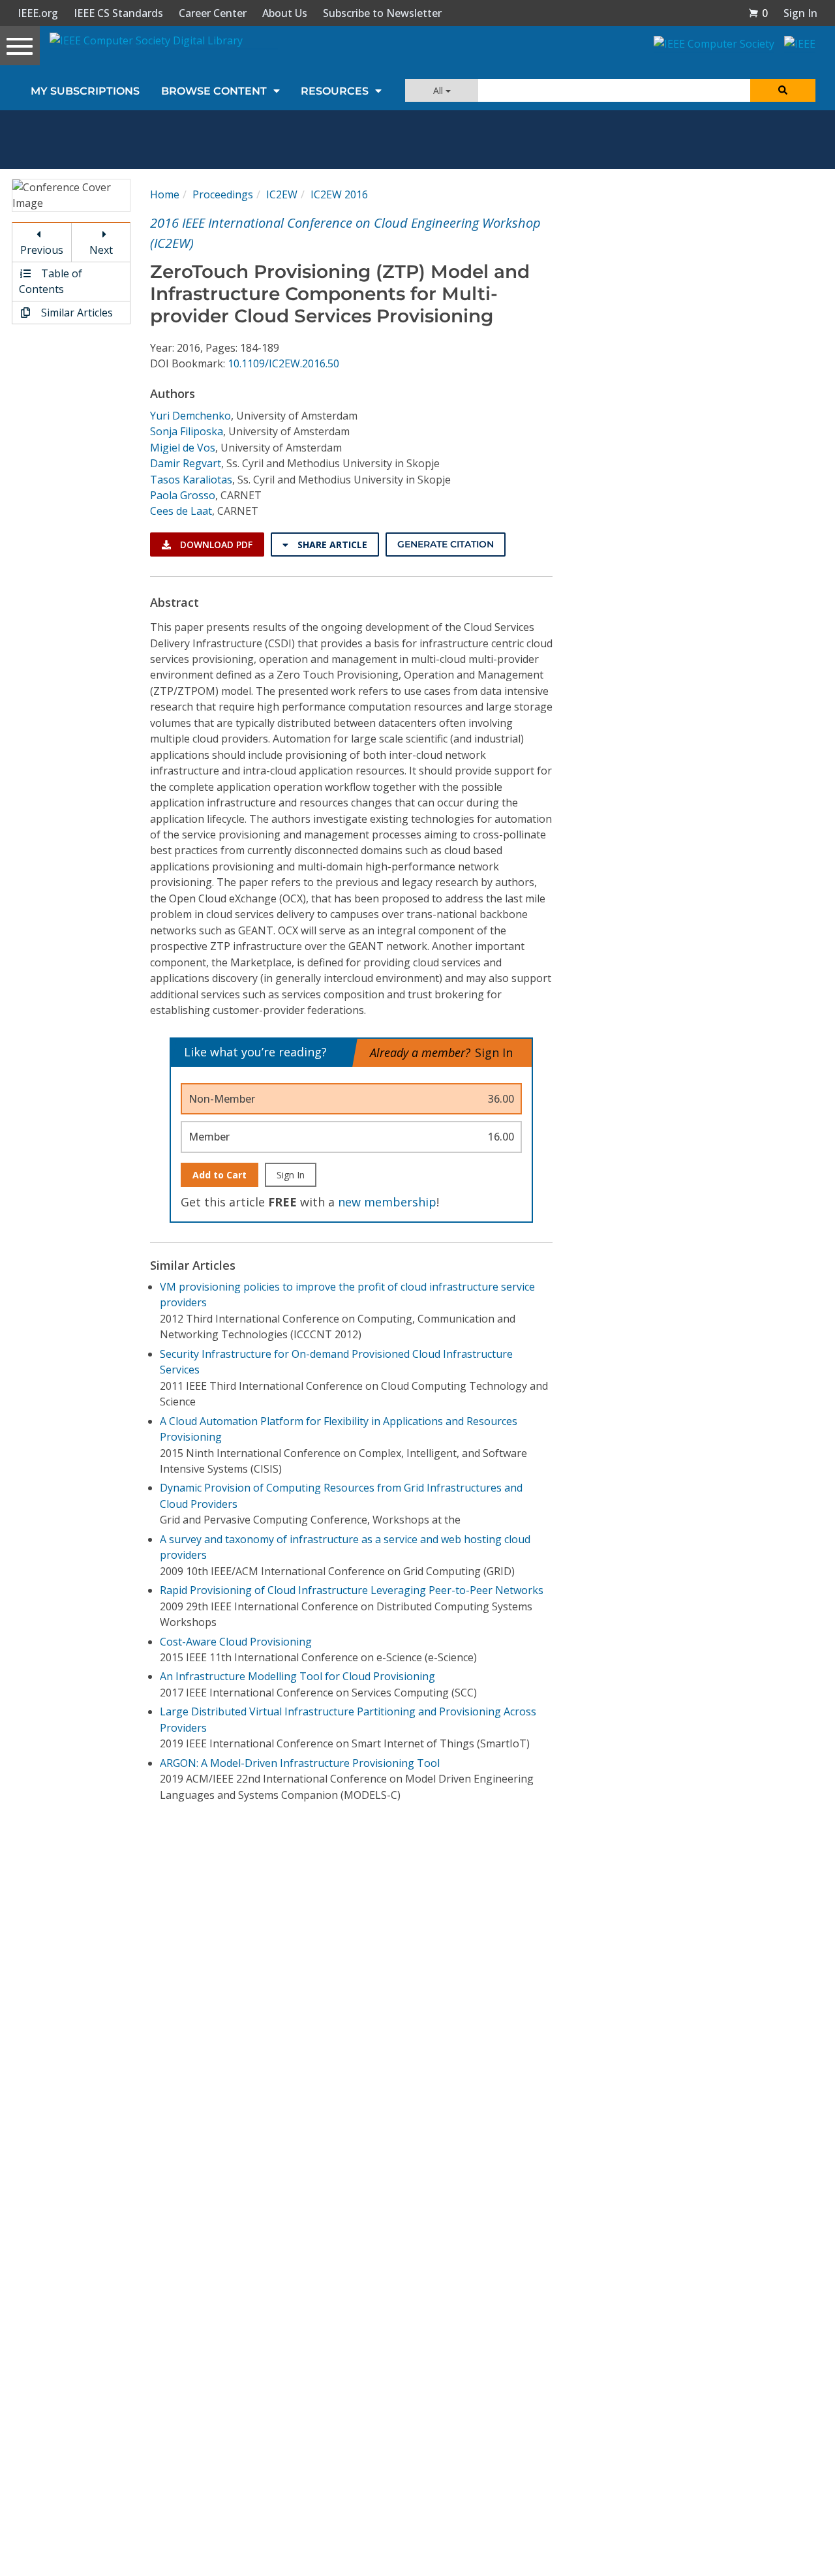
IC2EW (282, 194)
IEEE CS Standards (118, 13)
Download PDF (215, 544)
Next (101, 250)
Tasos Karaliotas (191, 480)
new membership (387, 1202)
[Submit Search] (783, 90)
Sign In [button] (800, 13)
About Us (285, 13)
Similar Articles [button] (76, 313)
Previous (42, 250)
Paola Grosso (183, 495)
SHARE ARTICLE (331, 544)
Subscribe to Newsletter (382, 13)
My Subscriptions (85, 91)
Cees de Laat (181, 511)
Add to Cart (220, 1175)
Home (165, 194)
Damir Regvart (186, 463)
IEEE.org (38, 13)
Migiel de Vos (183, 448)
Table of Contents (51, 281)
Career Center (213, 13)
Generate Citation (446, 544)
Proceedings (223, 194)
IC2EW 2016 (339, 194)
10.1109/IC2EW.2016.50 (283, 363)
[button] (758, 13)
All (439, 90)
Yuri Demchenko (190, 416)
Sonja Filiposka (187, 431)
